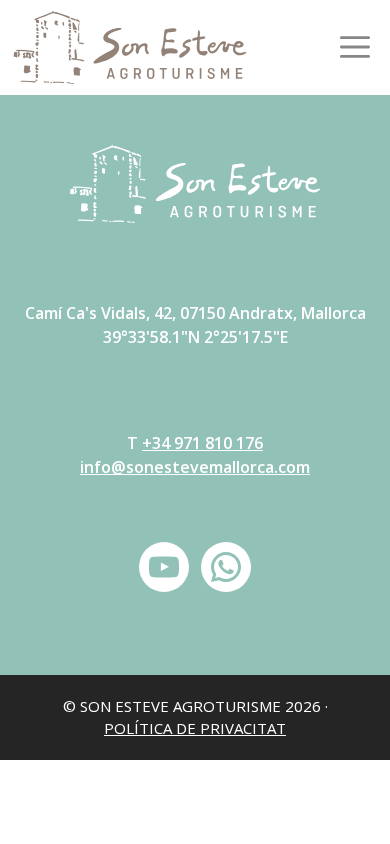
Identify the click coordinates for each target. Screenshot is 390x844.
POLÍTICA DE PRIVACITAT (195, 728)
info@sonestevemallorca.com (195, 467)
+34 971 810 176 (202, 443)
